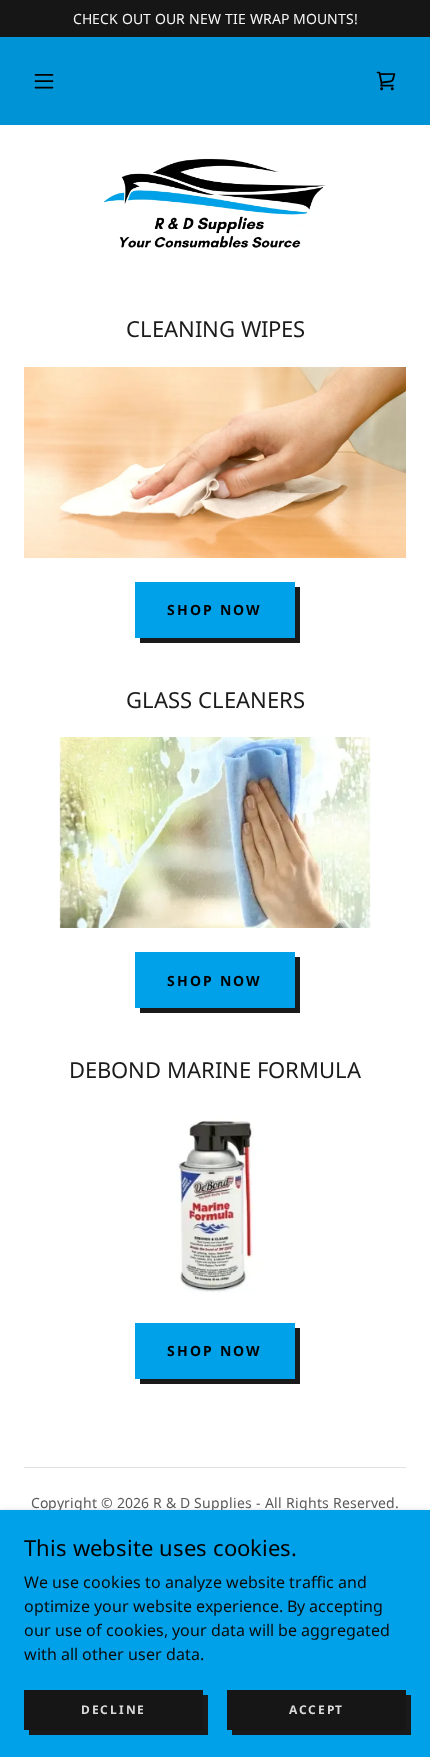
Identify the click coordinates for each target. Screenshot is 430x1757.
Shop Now (214, 609)
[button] (44, 81)
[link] (386, 81)
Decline (113, 1709)
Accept (316, 1709)
